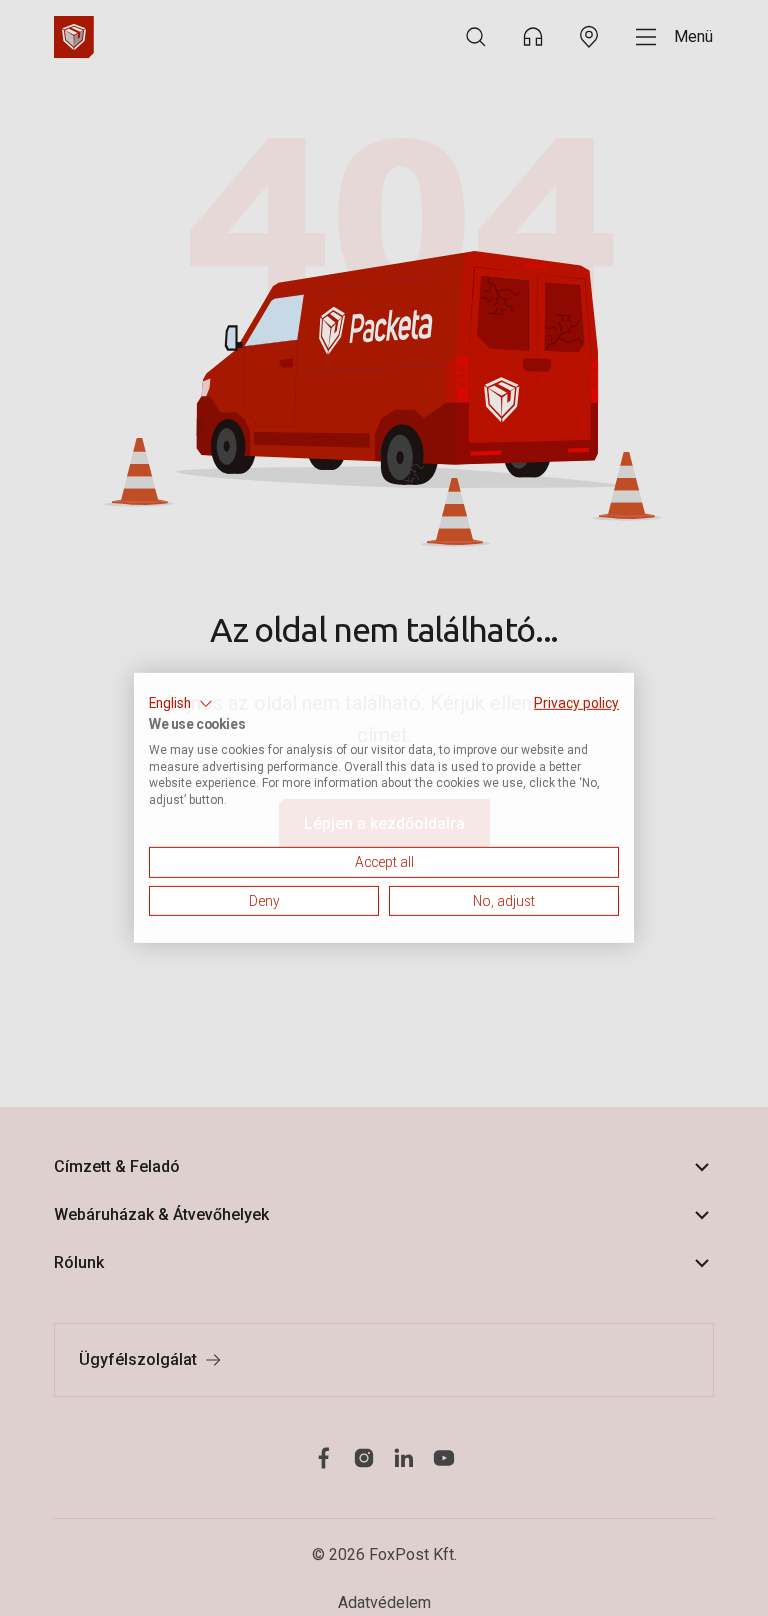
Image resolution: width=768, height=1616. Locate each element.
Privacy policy (576, 703)
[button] (181, 704)
